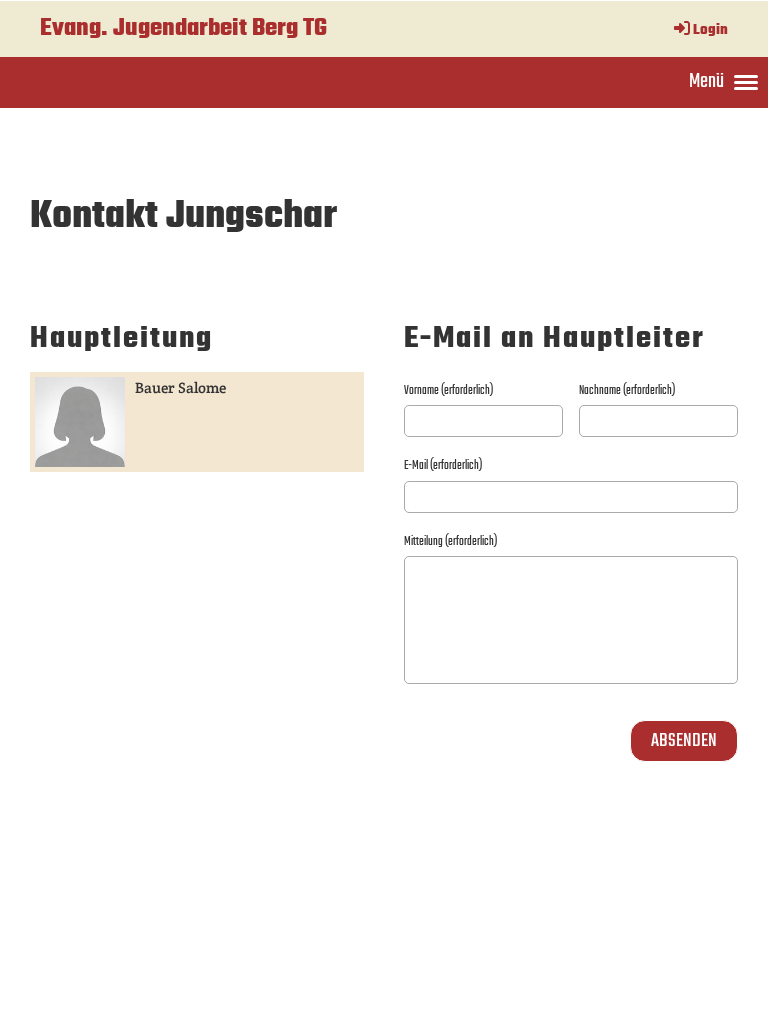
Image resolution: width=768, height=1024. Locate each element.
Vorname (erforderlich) (448, 391)
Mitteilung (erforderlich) (450, 542)
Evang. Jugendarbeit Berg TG (183, 29)
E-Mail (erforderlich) (443, 466)
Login (710, 30)
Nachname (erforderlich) (627, 391)
